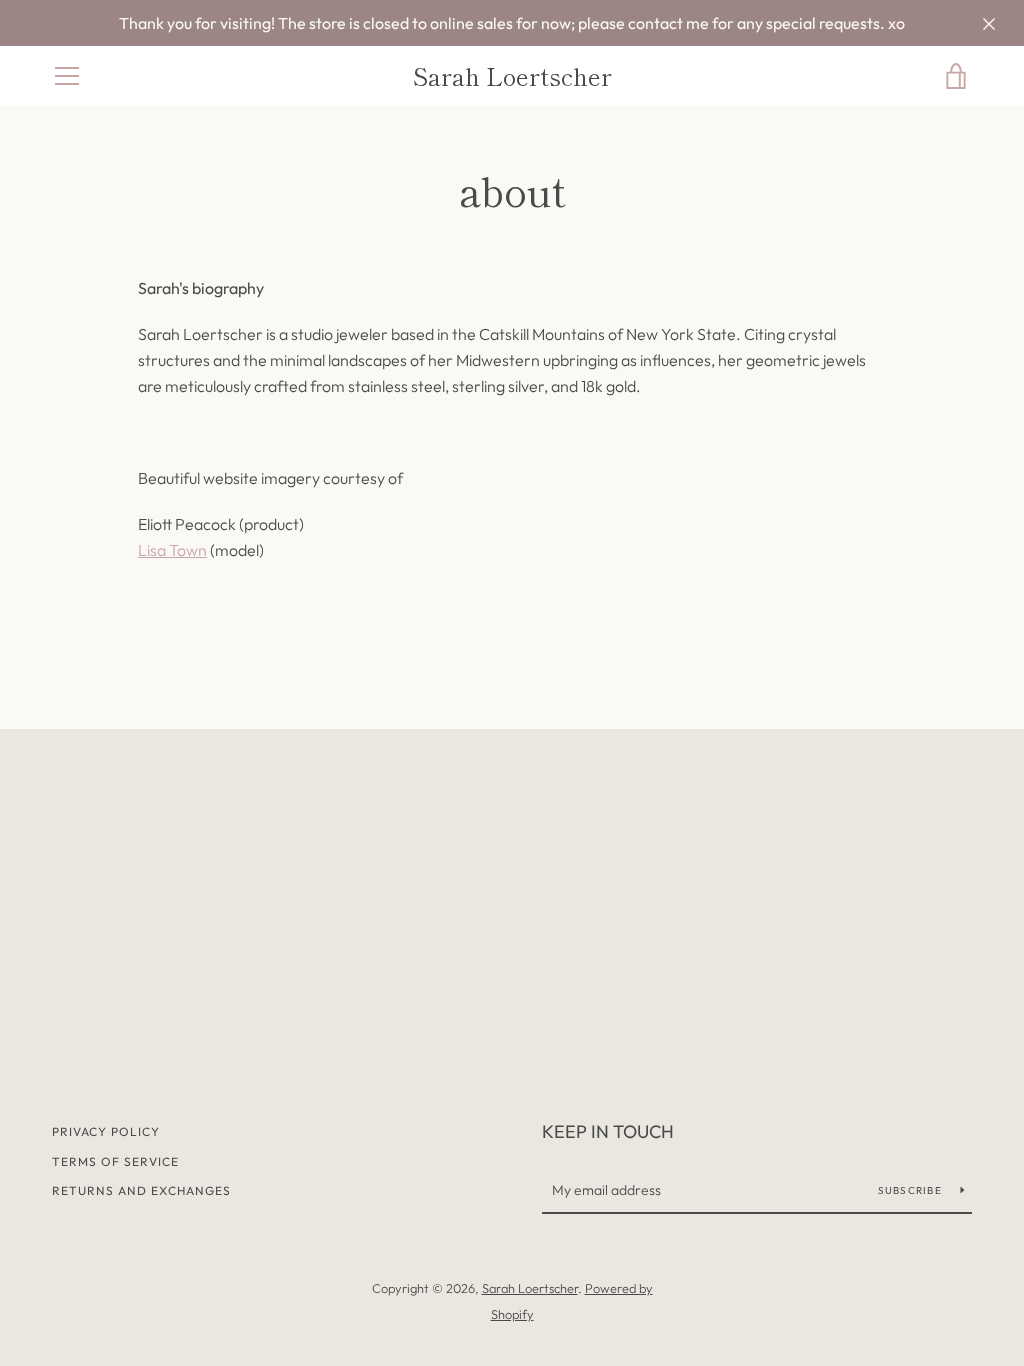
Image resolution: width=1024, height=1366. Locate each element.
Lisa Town (172, 550)
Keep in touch (608, 1131)
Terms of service (115, 1161)
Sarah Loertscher (512, 76)
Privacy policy (106, 1131)
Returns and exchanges (141, 1190)
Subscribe (912, 1190)
